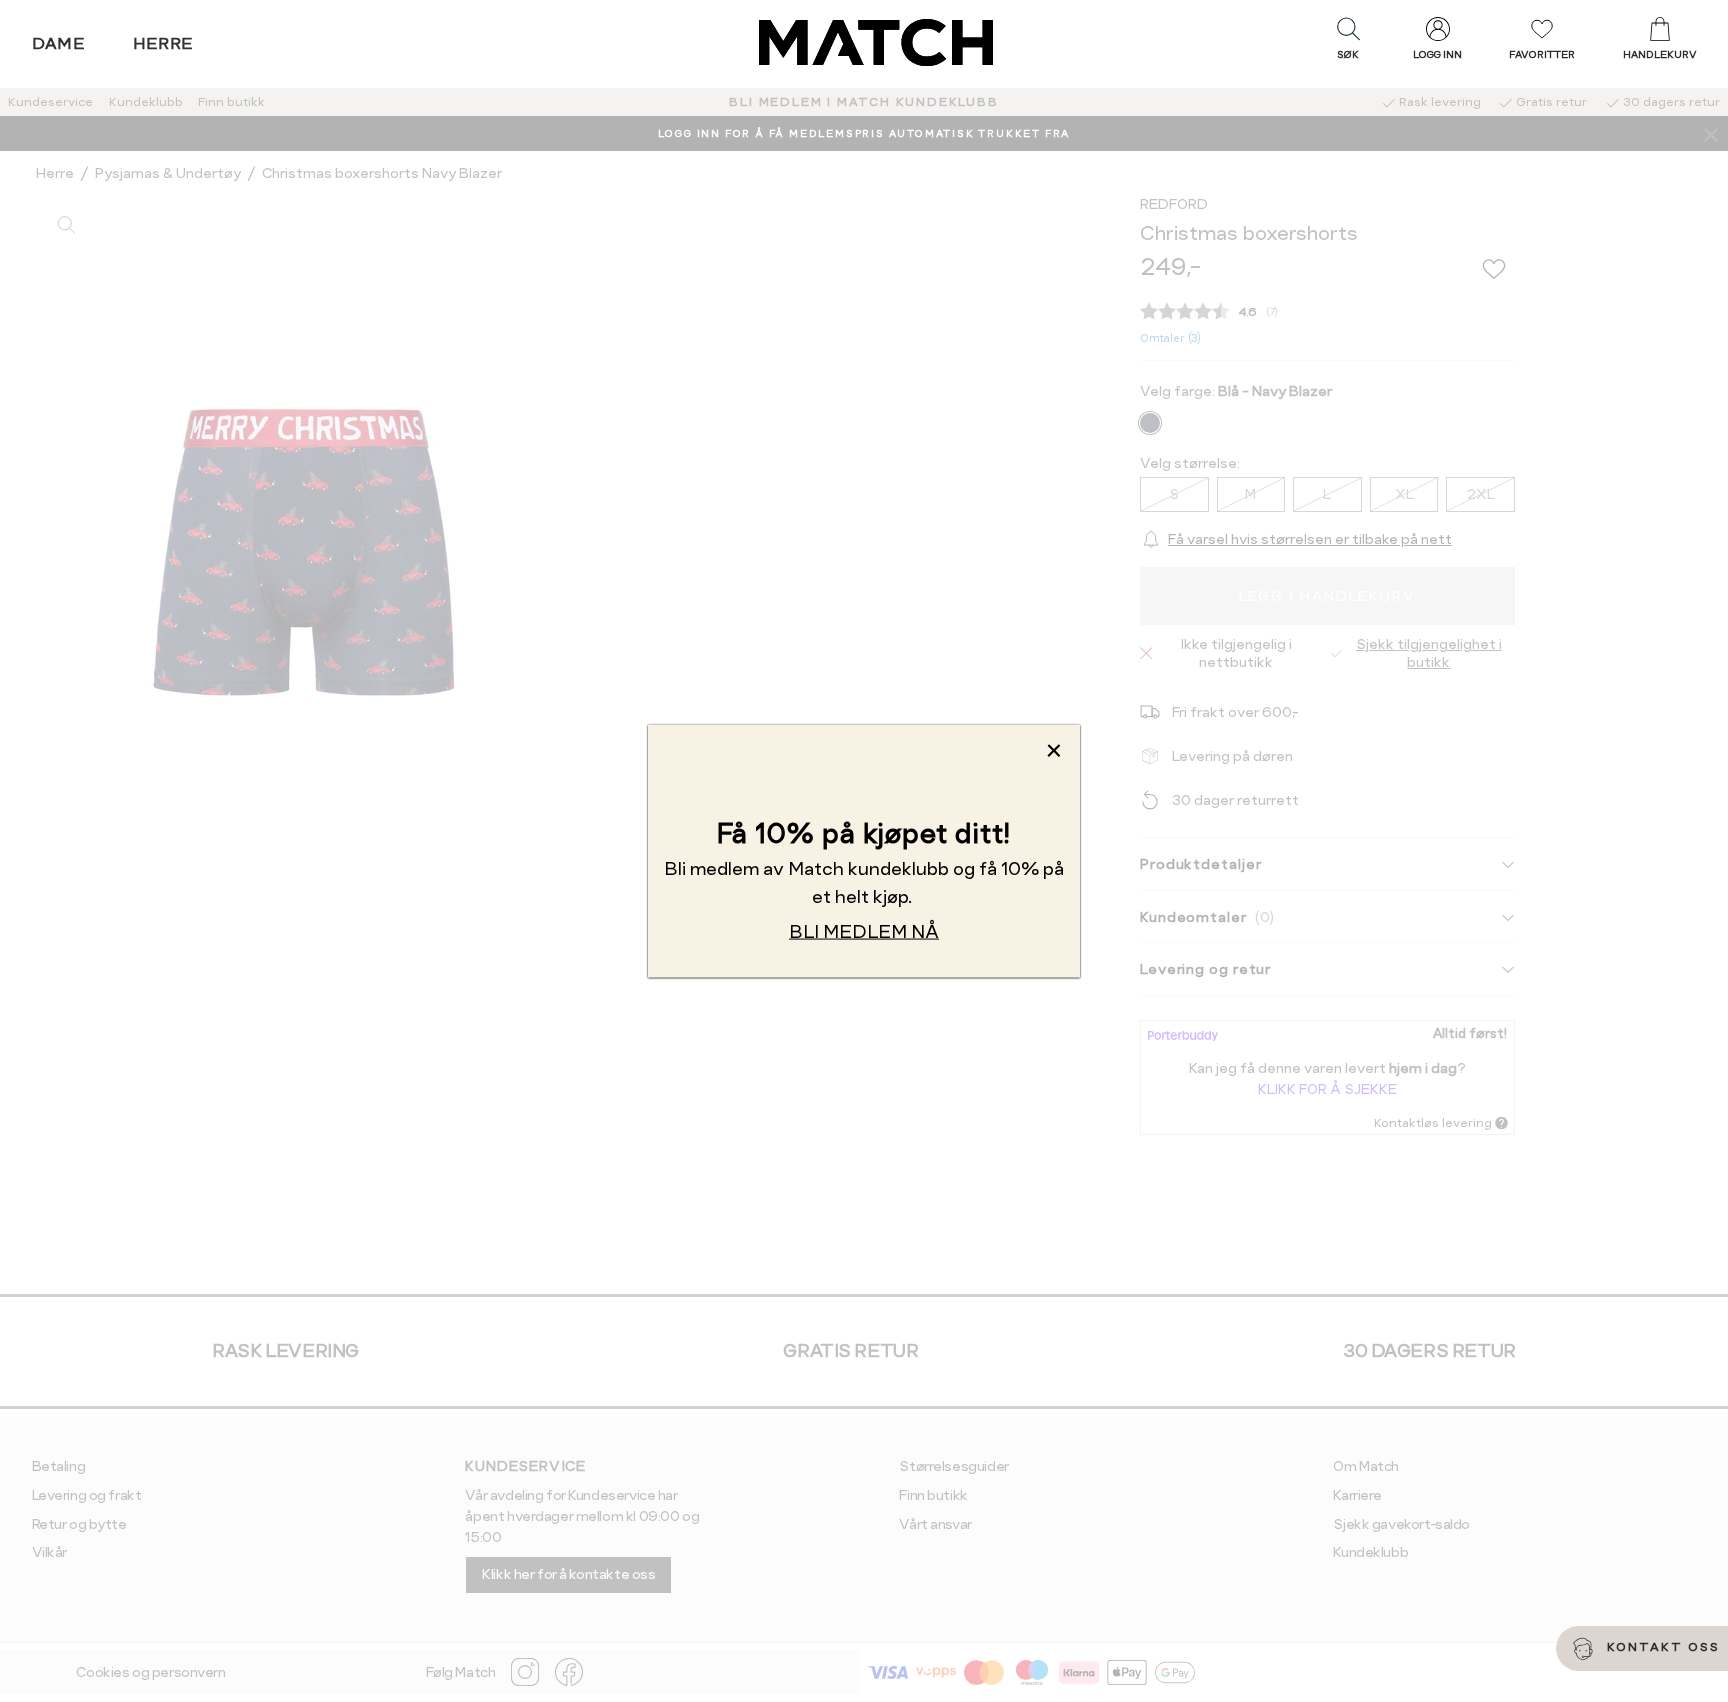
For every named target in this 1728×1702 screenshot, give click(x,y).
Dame (59, 43)
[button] (1348, 43)
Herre (163, 43)
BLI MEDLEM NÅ (864, 931)
